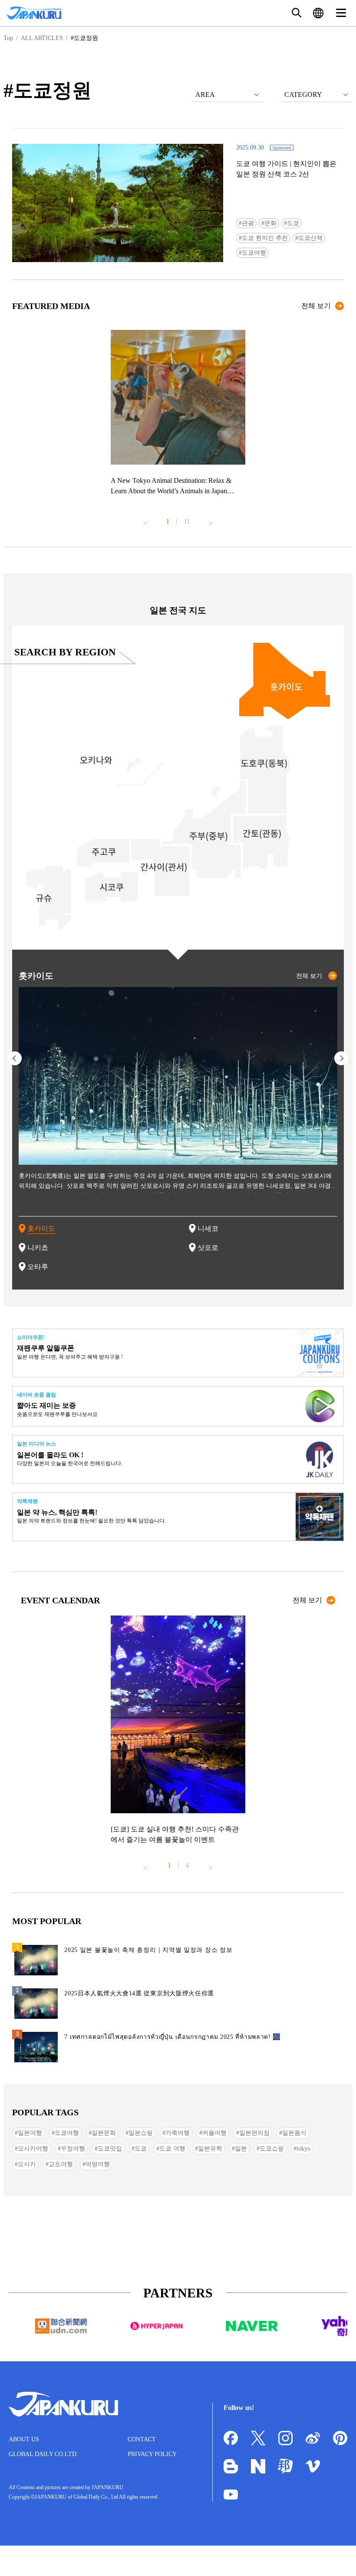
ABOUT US (24, 2439)
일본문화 (104, 2133)
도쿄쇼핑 (272, 2149)
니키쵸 (38, 1248)
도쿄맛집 (110, 2149)
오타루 (38, 1267)
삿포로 (208, 1248)
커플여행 (214, 2133)
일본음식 (294, 2133)
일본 (241, 2149)
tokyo (303, 2149)
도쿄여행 (254, 253)
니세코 (208, 1228)
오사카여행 (33, 2149)
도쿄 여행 (172, 2149)
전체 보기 (316, 306)
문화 (270, 223)
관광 (248, 223)
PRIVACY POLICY (152, 2454)
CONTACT (142, 2439)
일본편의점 (254, 2133)
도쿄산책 (310, 238)
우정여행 (73, 2149)
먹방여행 (98, 2164)
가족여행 (178, 2133)
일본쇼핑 (141, 2133)
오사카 (27, 2164)
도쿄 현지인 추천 (265, 238)
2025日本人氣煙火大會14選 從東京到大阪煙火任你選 (139, 1993)
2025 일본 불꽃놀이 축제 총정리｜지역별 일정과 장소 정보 (148, 1950)
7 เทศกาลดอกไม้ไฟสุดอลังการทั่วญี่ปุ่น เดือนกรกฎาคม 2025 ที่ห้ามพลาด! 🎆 (172, 2037)
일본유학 (210, 2149)
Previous (145, 520)
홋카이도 (41, 1228)
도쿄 (293, 223)
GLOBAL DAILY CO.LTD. (43, 2454)
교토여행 (61, 2164)
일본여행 (30, 2133)
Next (211, 520)
